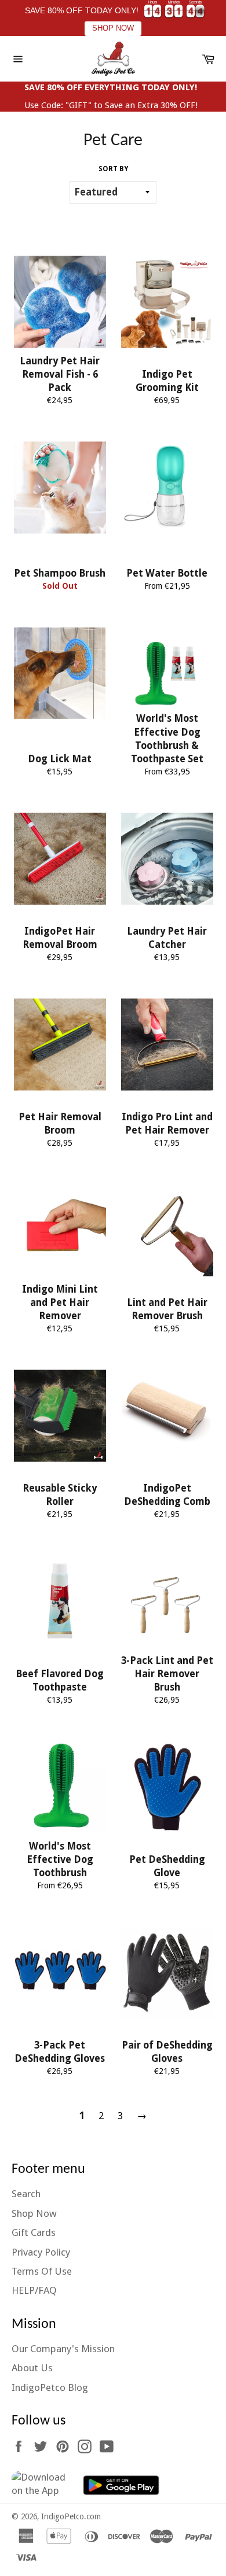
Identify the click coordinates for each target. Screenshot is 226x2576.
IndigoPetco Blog (50, 2387)
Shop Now (34, 2213)
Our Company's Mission (63, 2349)
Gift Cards (34, 2232)
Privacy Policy (41, 2252)
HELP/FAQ (34, 2290)
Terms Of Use (42, 2271)
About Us (32, 2368)
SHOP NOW (113, 28)
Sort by (113, 169)
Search (26, 2194)
